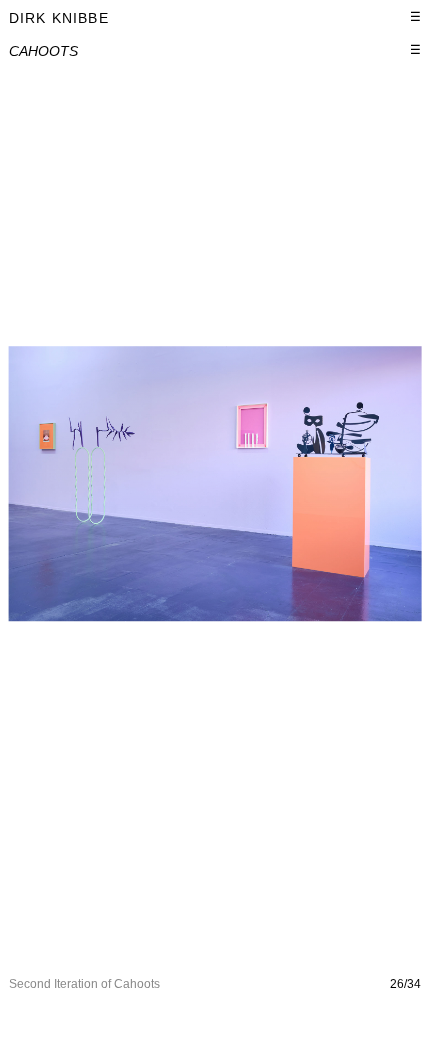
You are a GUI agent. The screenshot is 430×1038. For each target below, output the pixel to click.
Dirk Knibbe (59, 18)
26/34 (405, 984)
